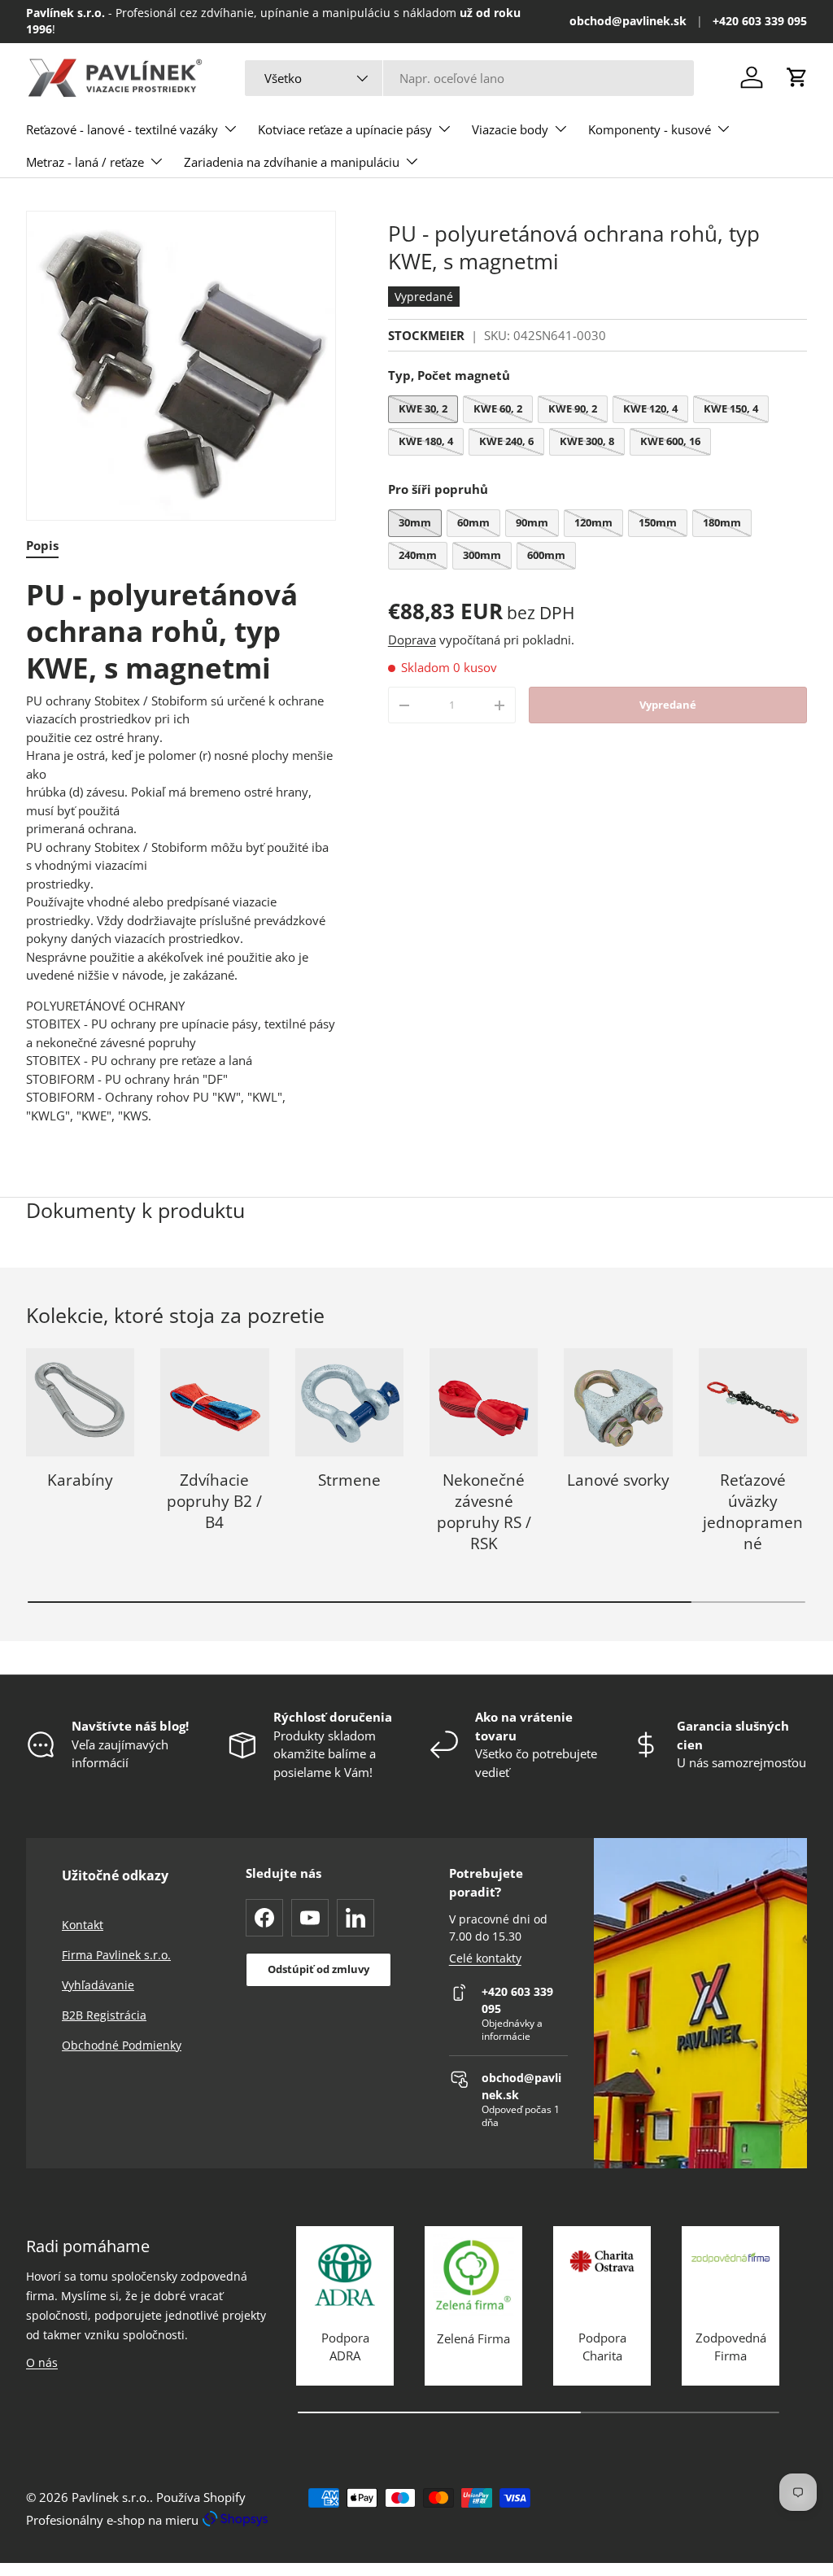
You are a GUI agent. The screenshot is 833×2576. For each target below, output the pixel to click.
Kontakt (83, 1925)
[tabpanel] (181, 851)
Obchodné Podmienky (122, 2045)
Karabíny (80, 1480)
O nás (42, 2362)
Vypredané (668, 705)
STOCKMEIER (426, 335)
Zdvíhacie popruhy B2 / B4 (214, 1501)
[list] (181, 366)
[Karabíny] (80, 1402)
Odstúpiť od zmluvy (318, 1969)
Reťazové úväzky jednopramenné (753, 1511)
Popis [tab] (42, 545)
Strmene (349, 1480)
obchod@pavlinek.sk (628, 21)
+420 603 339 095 (760, 21)
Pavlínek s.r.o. (111, 2497)
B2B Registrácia (104, 2015)
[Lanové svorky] (618, 1402)
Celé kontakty (485, 1958)
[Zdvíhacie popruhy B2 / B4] (214, 1402)
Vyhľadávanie (98, 1985)
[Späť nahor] (677, 2508)
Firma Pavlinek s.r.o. (116, 1955)
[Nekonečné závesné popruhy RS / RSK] (484, 1402)
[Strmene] (349, 1402)
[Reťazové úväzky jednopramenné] (753, 1402)
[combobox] (469, 78)
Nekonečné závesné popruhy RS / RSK (484, 1511)
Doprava (412, 640)
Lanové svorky (618, 1480)
